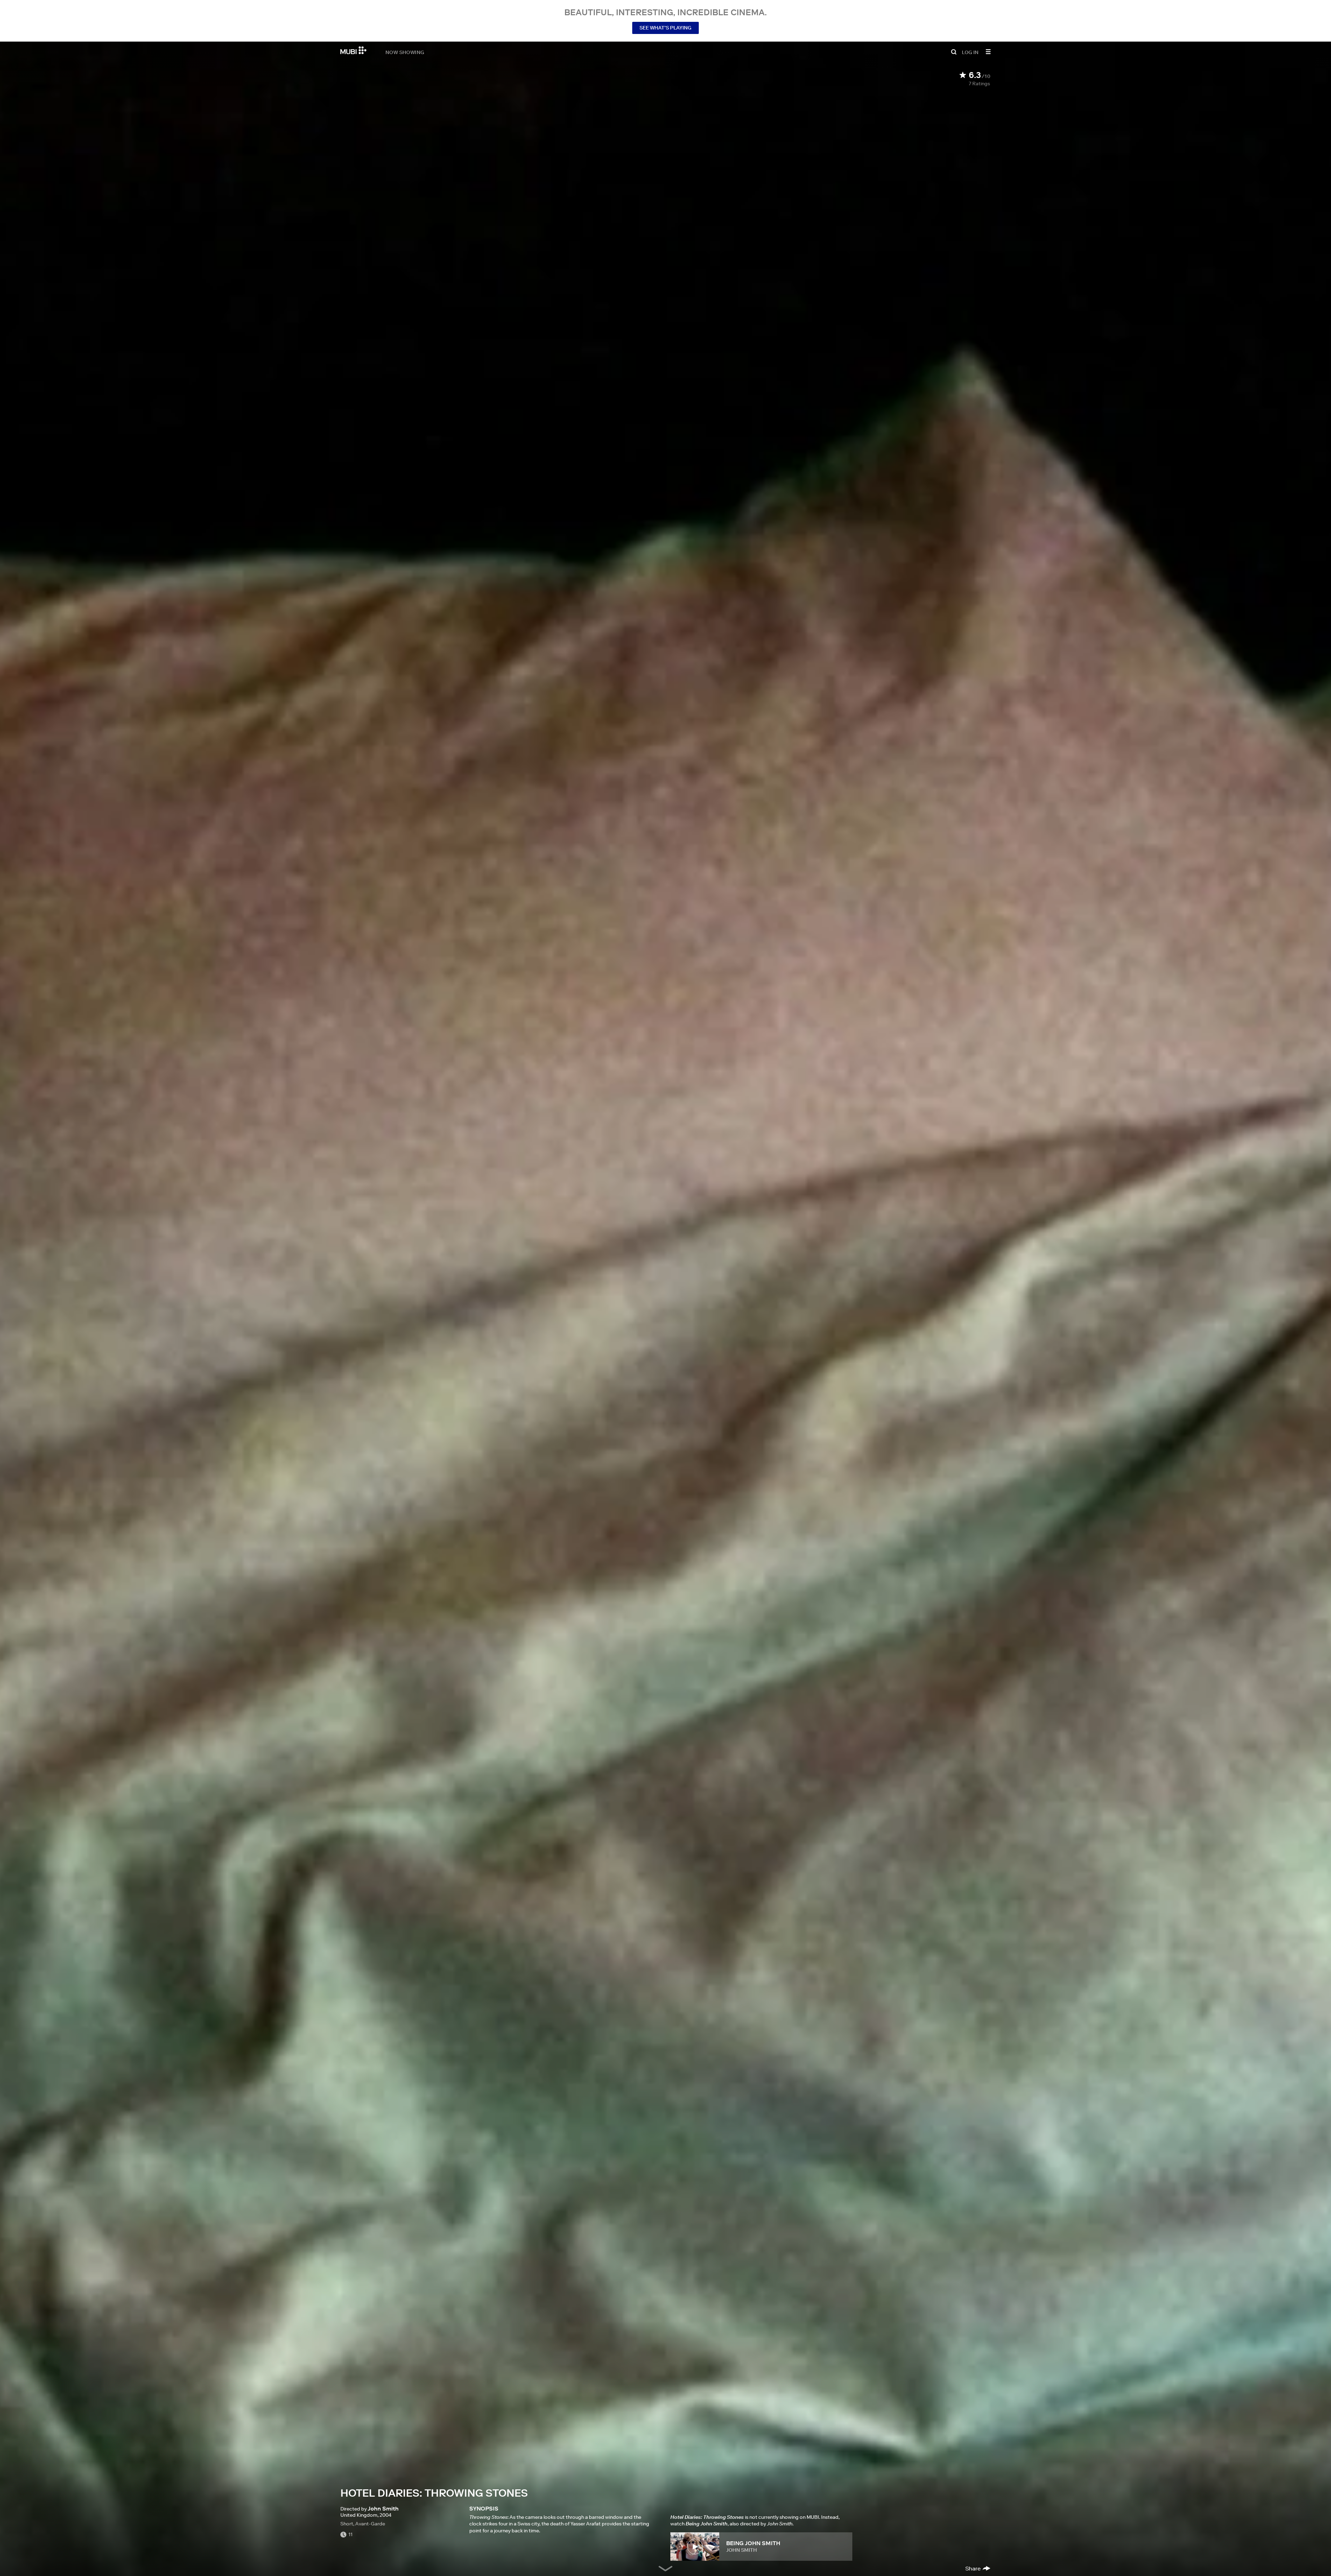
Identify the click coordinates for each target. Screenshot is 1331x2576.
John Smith (742, 2550)
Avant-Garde (370, 2524)
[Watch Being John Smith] (695, 2547)
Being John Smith (753, 2543)
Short (347, 2524)
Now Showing (405, 52)
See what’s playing (665, 28)
